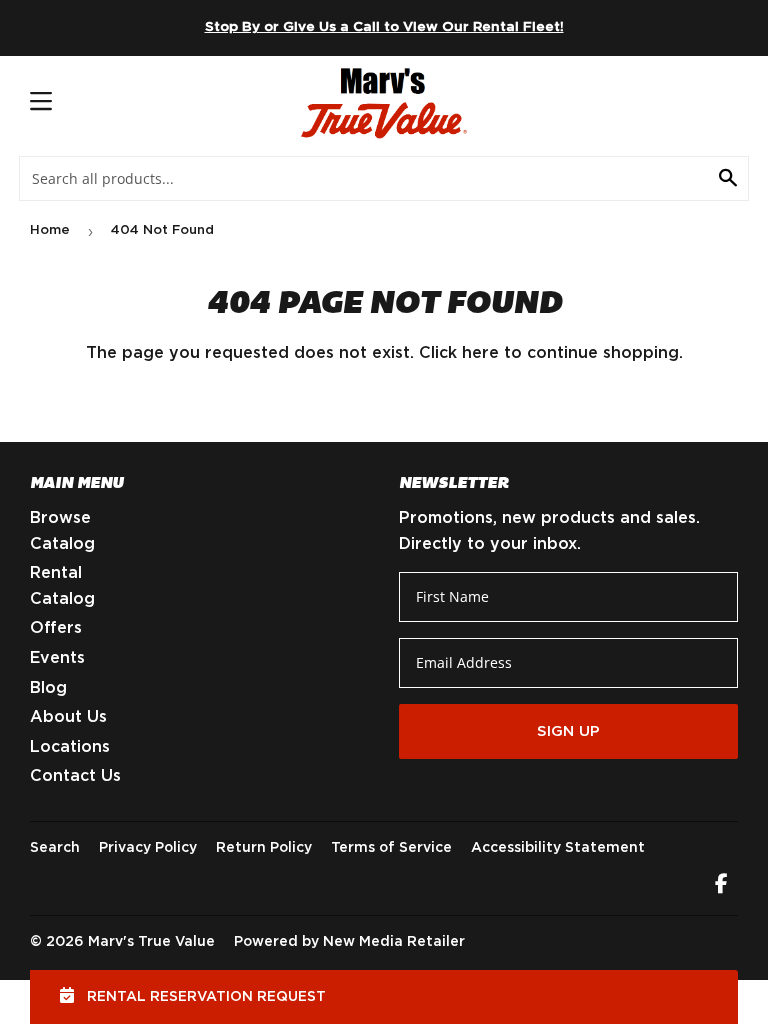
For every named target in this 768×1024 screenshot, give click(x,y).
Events (57, 658)
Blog (48, 688)
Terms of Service (391, 848)
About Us (68, 717)
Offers (56, 628)
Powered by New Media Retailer (349, 942)
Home (50, 230)
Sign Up (568, 731)
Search (55, 848)
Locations (70, 747)
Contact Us (75, 776)
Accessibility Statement (558, 848)
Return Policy (264, 848)
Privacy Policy (148, 848)
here (480, 353)
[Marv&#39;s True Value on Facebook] (721, 886)
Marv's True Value (151, 942)
